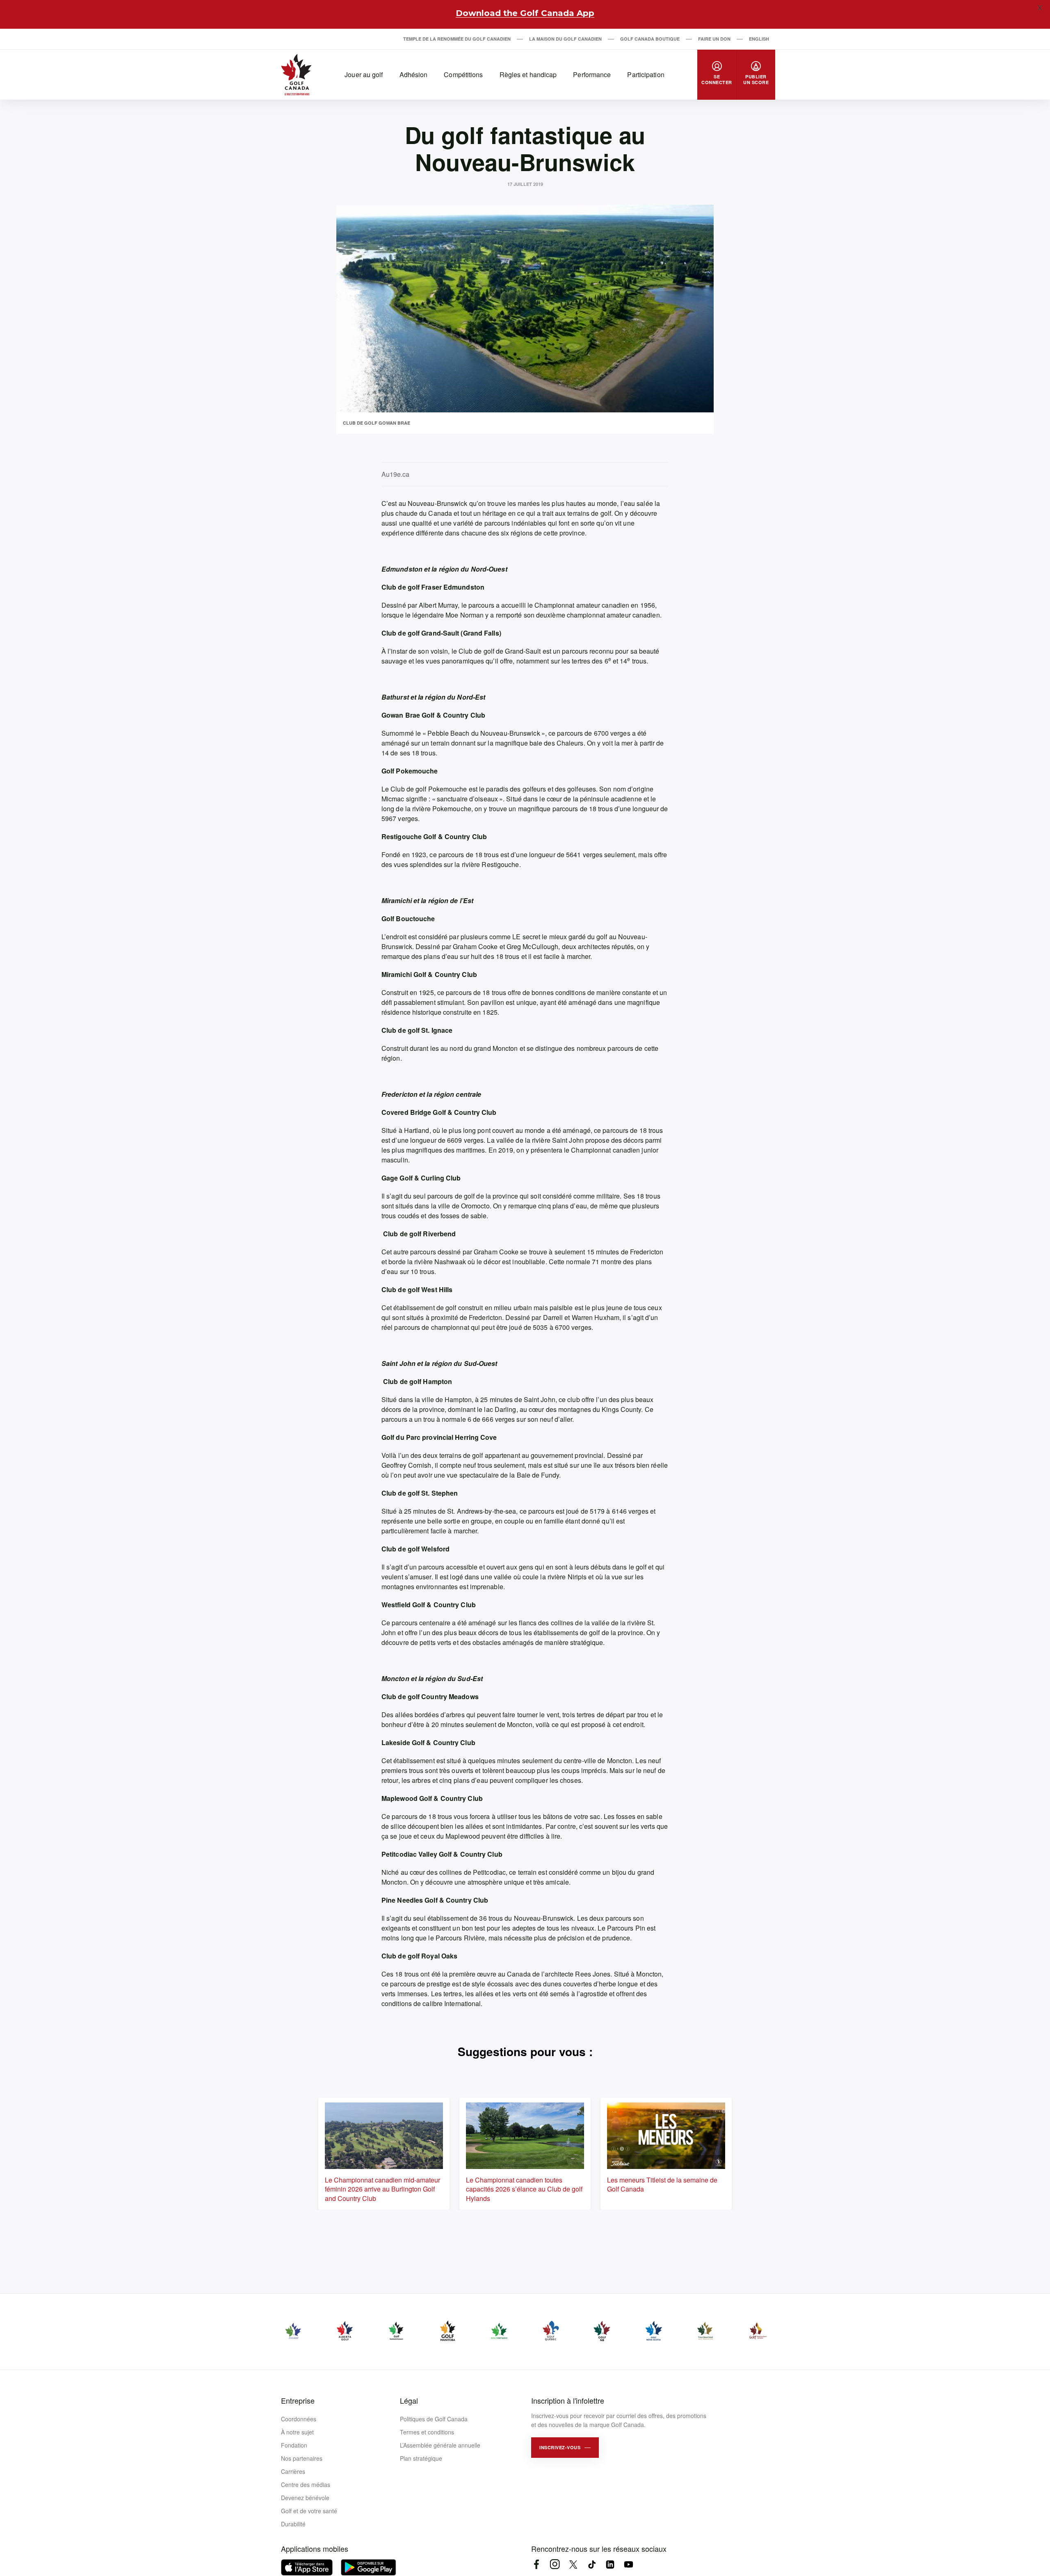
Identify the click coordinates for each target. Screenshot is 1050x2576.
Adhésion (414, 74)
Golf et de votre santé (309, 2511)
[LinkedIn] (610, 2564)
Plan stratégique (421, 2458)
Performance (592, 74)
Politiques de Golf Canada (434, 2419)
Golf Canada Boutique (650, 39)
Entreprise (298, 2400)
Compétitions (463, 74)
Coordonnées (299, 2419)
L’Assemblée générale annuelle (440, 2445)
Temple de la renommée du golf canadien (457, 39)
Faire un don (714, 39)
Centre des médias (306, 2484)
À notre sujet (297, 2432)
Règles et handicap (528, 74)
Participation (646, 74)
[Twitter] (573, 2564)
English (759, 39)
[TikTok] (592, 2564)
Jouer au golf (364, 74)
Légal (409, 2400)
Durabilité (293, 2524)
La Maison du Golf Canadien (565, 39)
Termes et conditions (427, 2432)
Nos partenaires (302, 2458)
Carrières (293, 2471)
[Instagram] (555, 2564)
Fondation (294, 2445)
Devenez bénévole (305, 2498)
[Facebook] (536, 2564)
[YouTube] (629, 2564)
